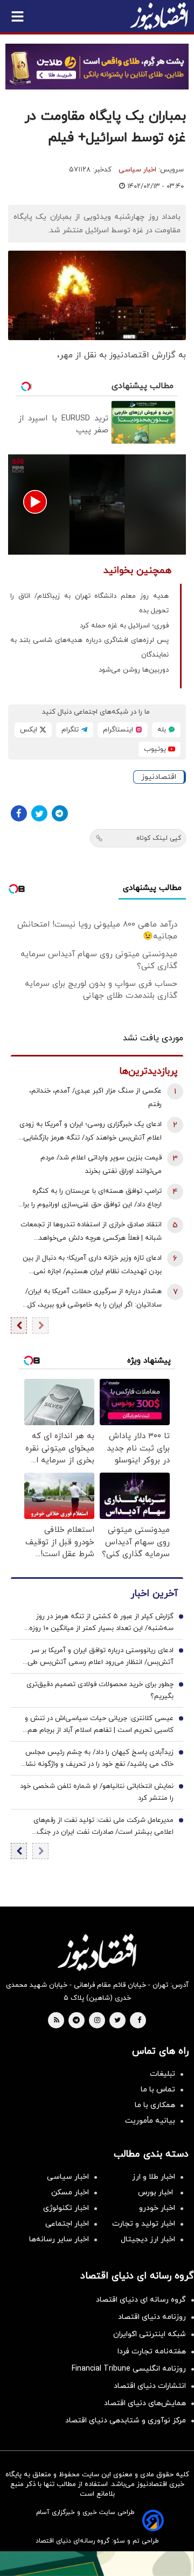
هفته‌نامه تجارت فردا (152, 2351)
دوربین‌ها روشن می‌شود (134, 670)
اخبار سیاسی (137, 170)
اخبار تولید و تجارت (144, 2224)
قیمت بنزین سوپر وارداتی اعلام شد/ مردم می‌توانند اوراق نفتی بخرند (101, 1165)
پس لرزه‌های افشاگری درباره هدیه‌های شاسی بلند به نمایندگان (89, 648)
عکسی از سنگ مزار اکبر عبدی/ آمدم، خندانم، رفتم (95, 1098)
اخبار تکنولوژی (66, 2208)
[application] (97, 505)
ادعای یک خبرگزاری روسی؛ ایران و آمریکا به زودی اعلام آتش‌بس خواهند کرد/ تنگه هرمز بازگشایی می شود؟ (91, 1132)
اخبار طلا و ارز (154, 2177)
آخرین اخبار (154, 1594)
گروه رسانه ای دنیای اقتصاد (141, 2300)
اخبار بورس (157, 2192)
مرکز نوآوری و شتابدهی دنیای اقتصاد (126, 2420)
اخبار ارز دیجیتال (148, 2239)
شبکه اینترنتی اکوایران (150, 2334)
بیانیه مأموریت (150, 2121)
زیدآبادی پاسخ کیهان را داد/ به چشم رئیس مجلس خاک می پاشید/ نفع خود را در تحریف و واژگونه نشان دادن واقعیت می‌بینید (97, 1759)
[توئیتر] (39, 813)
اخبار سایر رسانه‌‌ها (59, 2239)
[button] (35, 502)
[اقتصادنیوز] (97, 1952)
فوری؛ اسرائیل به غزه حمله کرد (124, 626)
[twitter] (117, 2021)
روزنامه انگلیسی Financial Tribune (129, 2369)
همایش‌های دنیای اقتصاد (145, 2403)
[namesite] (159, 16)
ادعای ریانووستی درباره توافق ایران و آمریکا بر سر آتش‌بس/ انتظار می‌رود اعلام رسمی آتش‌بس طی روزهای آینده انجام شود (101, 1657)
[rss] (57, 2021)
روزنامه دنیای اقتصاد (152, 2317)
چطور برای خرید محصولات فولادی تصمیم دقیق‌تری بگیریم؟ (100, 1690)
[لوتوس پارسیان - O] (97, 2564)
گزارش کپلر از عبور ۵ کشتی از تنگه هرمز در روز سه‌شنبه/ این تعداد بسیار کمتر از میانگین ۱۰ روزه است (101, 1623)
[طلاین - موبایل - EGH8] (97, 67)
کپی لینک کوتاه (159, 838)
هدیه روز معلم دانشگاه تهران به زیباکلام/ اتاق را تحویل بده (89, 603)
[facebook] (139, 2021)
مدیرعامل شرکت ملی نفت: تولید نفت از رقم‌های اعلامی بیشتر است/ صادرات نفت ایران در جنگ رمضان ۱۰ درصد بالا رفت (103, 1827)
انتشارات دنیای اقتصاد (150, 2386)
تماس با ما (158, 2090)
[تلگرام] (60, 813)
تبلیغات (162, 2074)
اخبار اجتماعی (67, 2224)
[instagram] (97, 2021)
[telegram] (76, 2021)
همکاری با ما (155, 2105)
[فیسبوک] (19, 813)
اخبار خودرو (157, 2208)
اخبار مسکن (70, 2192)
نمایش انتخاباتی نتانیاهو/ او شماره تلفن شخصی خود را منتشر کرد (97, 1792)
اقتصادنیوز (159, 777)
